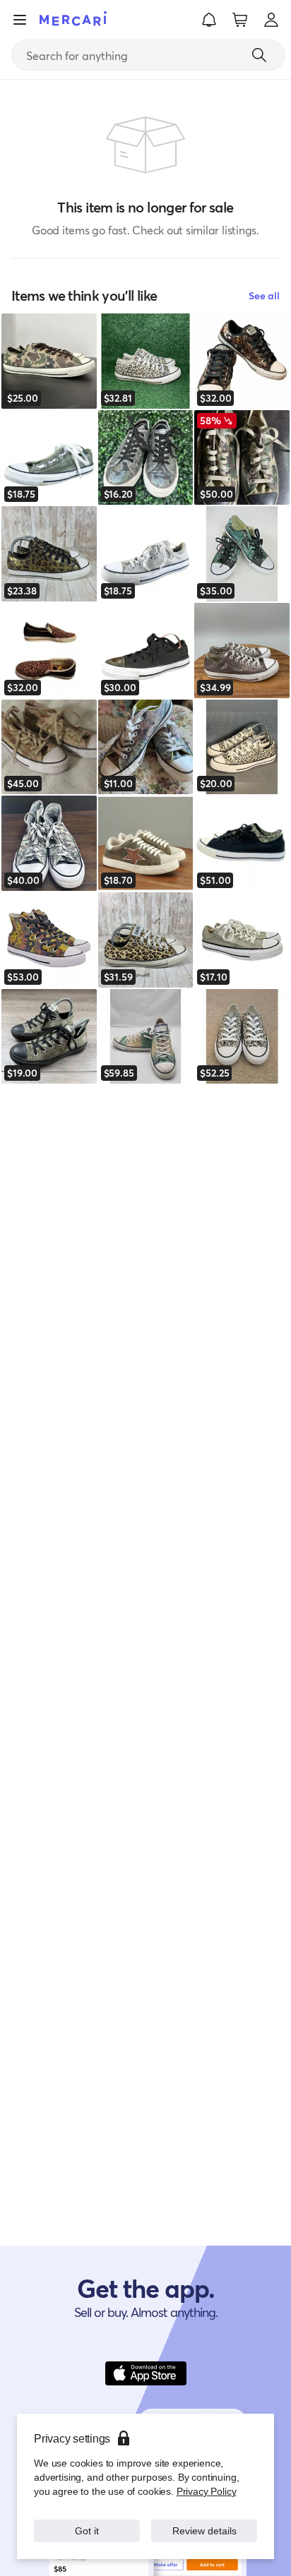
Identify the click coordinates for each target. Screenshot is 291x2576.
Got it (87, 2530)
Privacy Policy (207, 2491)
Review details (204, 2530)
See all (264, 295)
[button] (209, 20)
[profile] (271, 20)
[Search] (259, 55)
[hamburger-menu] (20, 20)
